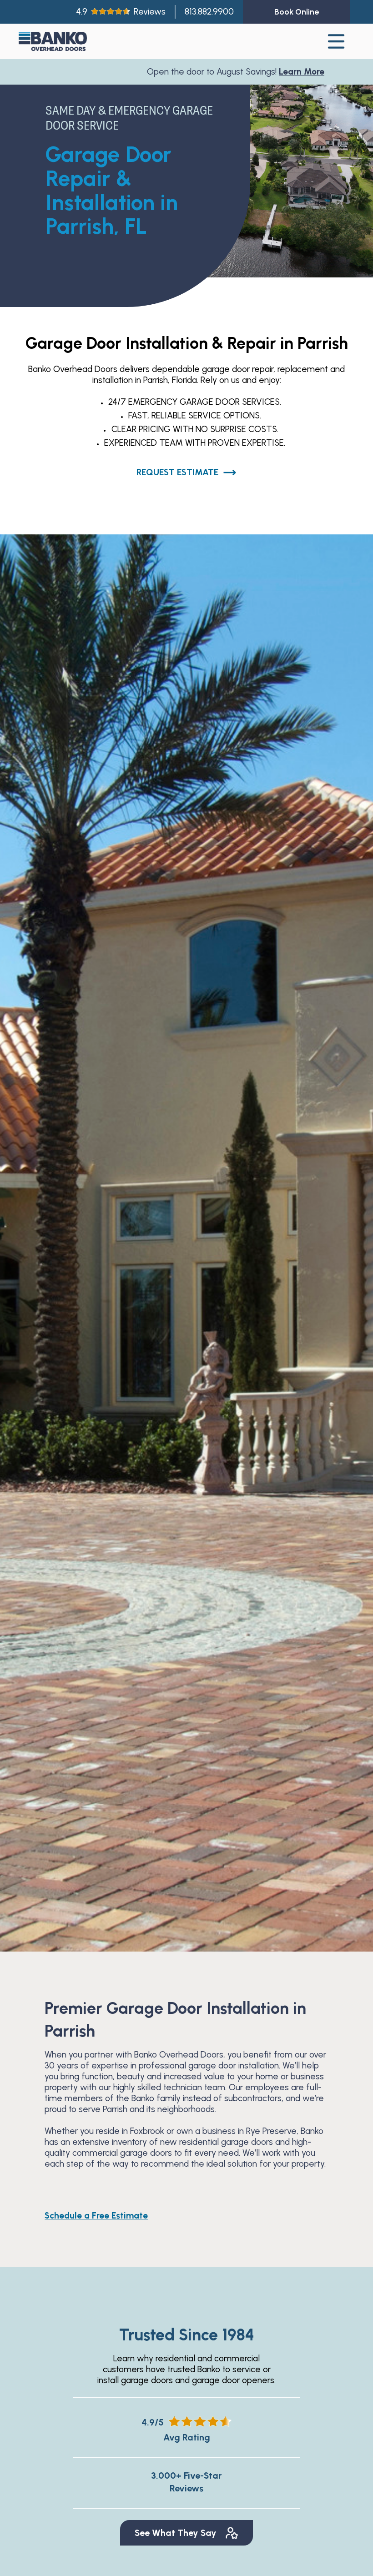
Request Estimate (177, 472)
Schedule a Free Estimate (96, 2216)
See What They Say (176, 2533)
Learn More (221, 72)
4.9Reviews (121, 12)
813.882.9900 (209, 12)
